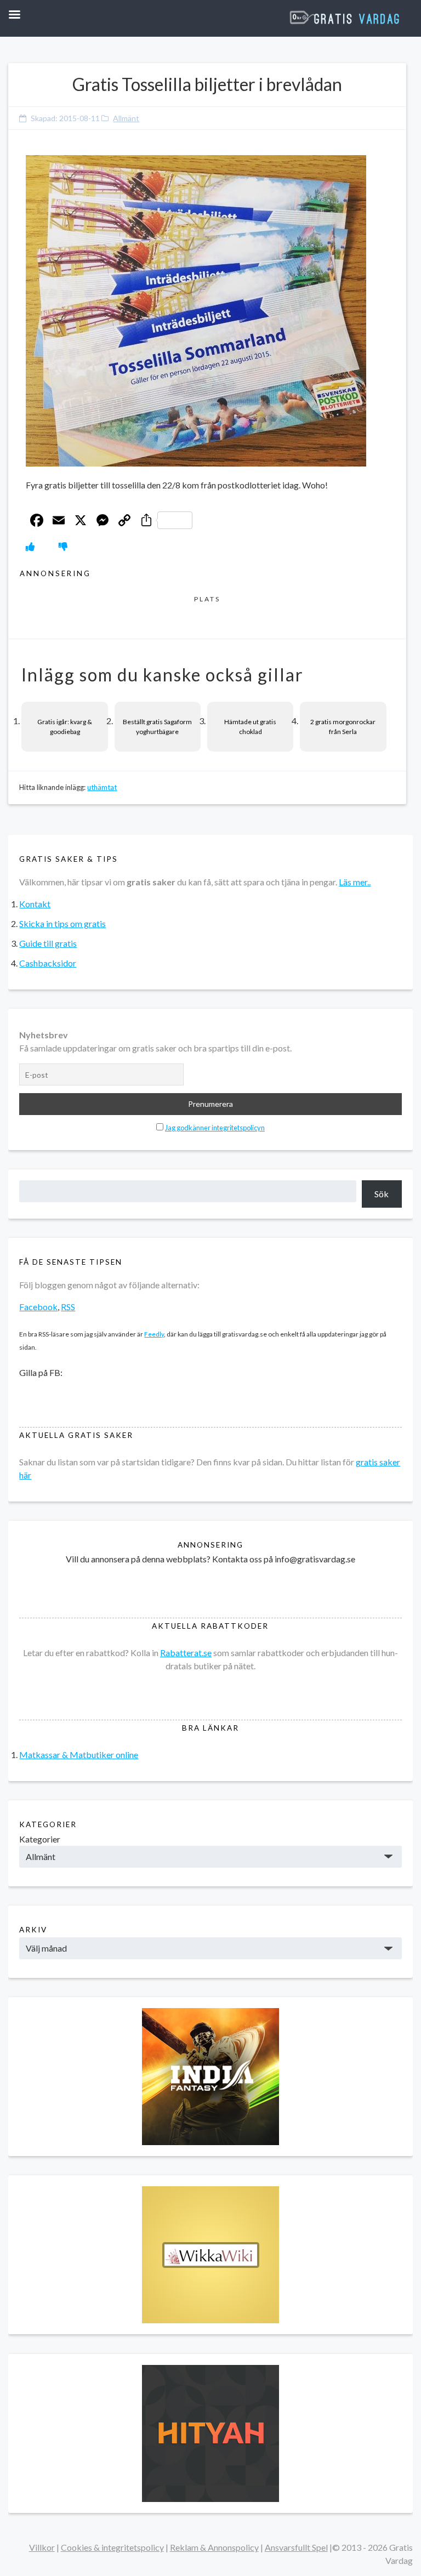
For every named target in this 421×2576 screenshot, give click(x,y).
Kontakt (35, 904)
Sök (382, 1194)
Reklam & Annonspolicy (214, 2547)
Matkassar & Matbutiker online (79, 1755)
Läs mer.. (355, 882)
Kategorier (40, 1839)
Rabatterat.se (186, 1653)
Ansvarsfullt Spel (296, 2547)
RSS (68, 1307)
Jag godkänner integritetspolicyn (215, 1128)
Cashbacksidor (48, 963)
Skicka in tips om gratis (62, 923)
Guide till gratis (48, 943)
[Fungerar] (30, 546)
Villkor (42, 2547)
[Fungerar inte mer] (63, 546)
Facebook (38, 1307)
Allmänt (126, 118)
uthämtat (102, 787)
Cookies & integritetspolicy (112, 2547)
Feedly (154, 1334)
